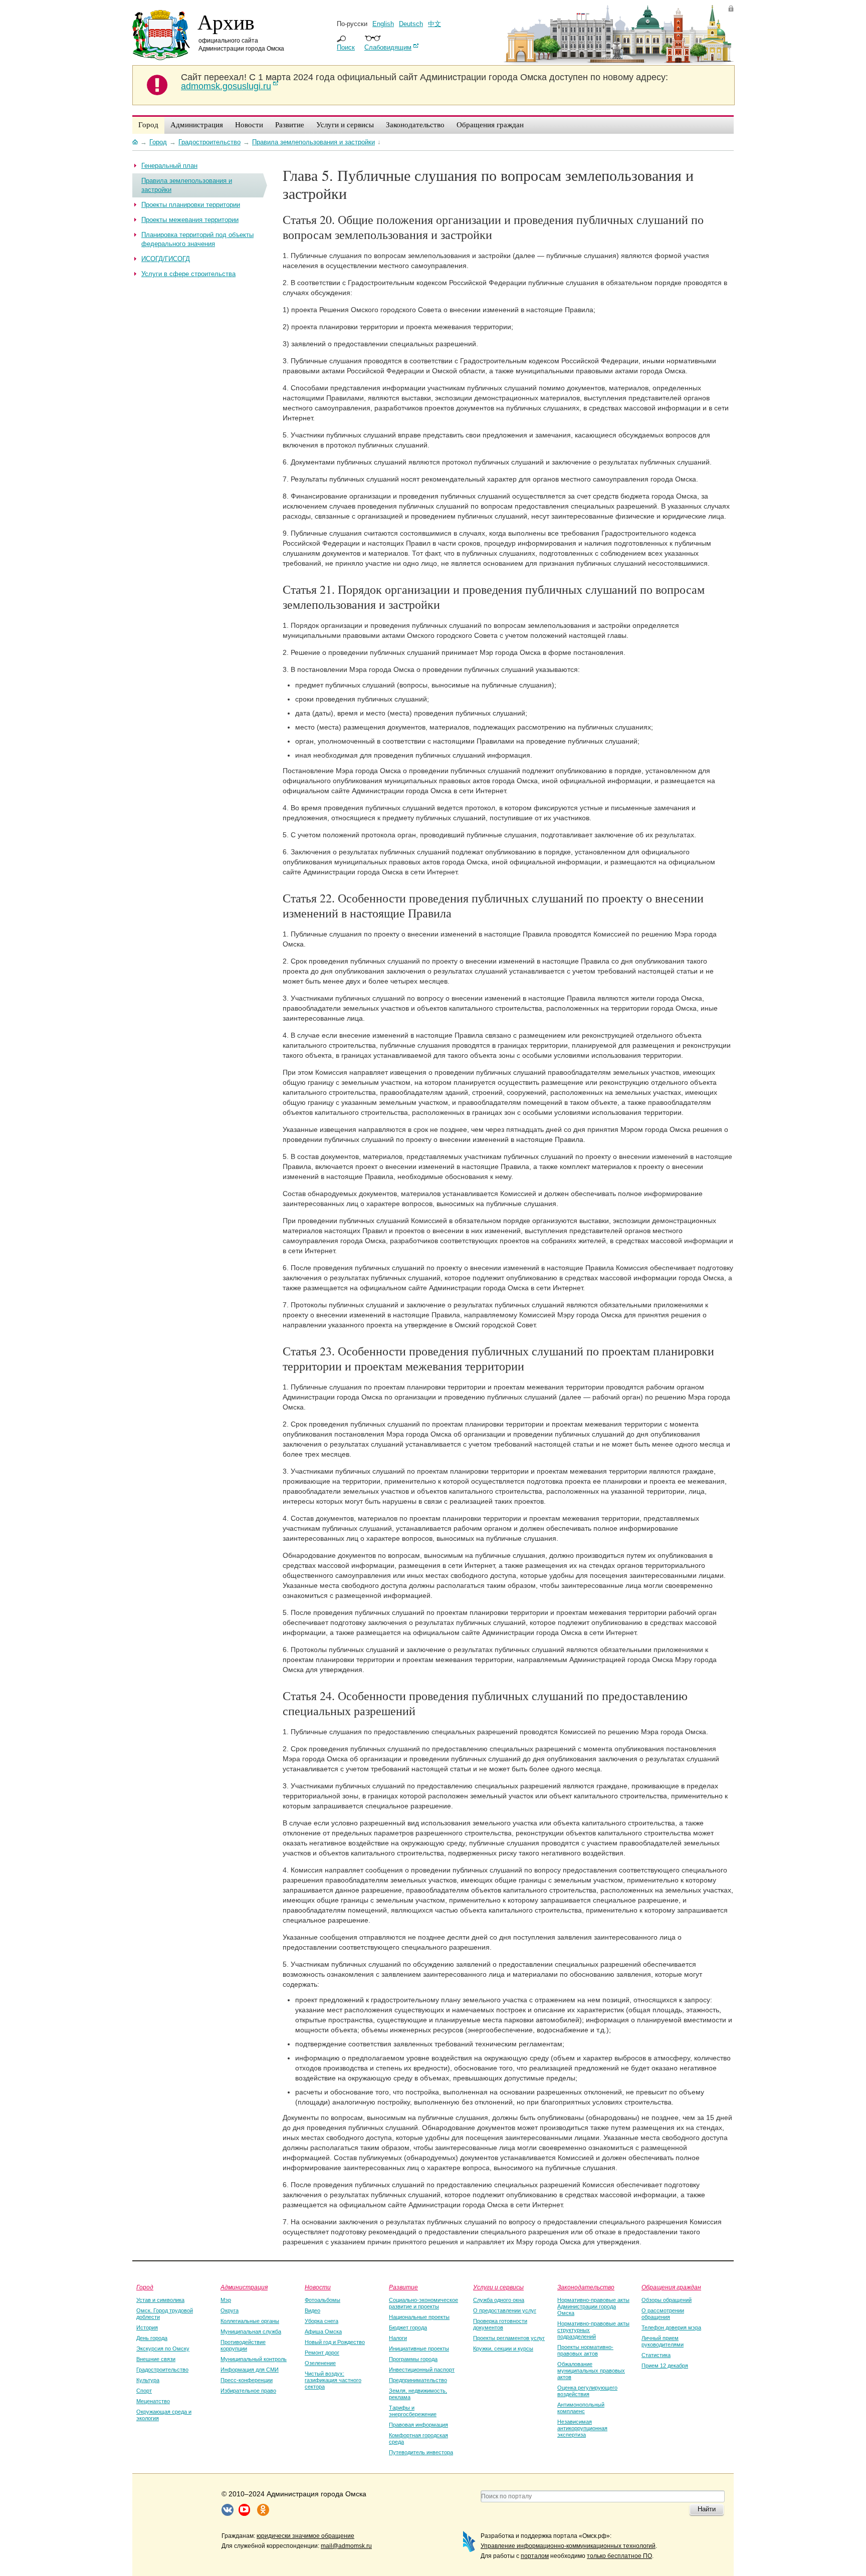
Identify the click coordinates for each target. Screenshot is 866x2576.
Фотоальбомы (322, 2300)
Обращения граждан (671, 2287)
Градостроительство (162, 2370)
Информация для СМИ (250, 2370)
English (383, 24)
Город (145, 2287)
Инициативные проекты (419, 2349)
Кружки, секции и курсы (503, 2349)
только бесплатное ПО (619, 2556)
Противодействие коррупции (243, 2345)
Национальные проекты (419, 2317)
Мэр (226, 2300)
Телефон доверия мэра (671, 2327)
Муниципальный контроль (254, 2359)
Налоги (398, 2338)
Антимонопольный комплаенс (581, 2408)
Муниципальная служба (251, 2331)
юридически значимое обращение (305, 2536)
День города (152, 2338)
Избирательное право (248, 2391)
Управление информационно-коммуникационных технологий (568, 2546)
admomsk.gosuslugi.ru (226, 86)
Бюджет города (408, 2327)
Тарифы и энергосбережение (413, 2411)
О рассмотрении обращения (663, 2314)
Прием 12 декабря (665, 2366)
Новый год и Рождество (335, 2342)
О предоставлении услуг (505, 2310)
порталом (535, 2556)
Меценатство (153, 2401)
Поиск (346, 47)
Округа (230, 2310)
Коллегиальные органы (250, 2321)
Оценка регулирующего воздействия (587, 2391)
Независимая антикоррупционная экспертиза (582, 2428)
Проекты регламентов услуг (509, 2338)
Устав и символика (160, 2300)
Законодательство (586, 2287)
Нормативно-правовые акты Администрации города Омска (593, 2306)
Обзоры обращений (667, 2300)
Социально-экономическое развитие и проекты (423, 2303)
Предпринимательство (418, 2380)
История (147, 2327)
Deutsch (411, 24)
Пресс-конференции (247, 2380)
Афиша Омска (323, 2331)
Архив (226, 22)
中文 (435, 24)
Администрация (244, 2287)
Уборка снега (321, 2321)
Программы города (413, 2359)
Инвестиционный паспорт (422, 2370)
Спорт (144, 2391)
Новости (318, 2287)
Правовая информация (418, 2425)
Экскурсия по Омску (163, 2349)
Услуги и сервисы (498, 2287)
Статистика (656, 2355)
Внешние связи (156, 2359)
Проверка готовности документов (500, 2324)
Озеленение (320, 2363)
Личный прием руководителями (663, 2341)
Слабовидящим (388, 47)
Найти (707, 2509)
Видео (312, 2310)
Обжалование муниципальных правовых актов (591, 2371)
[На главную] (135, 142)
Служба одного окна (499, 2300)
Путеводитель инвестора (421, 2452)
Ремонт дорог (322, 2353)
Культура (148, 2380)
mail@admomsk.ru (346, 2546)
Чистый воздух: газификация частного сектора (333, 2380)
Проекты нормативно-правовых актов (585, 2350)
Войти (731, 8)
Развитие (403, 2287)
